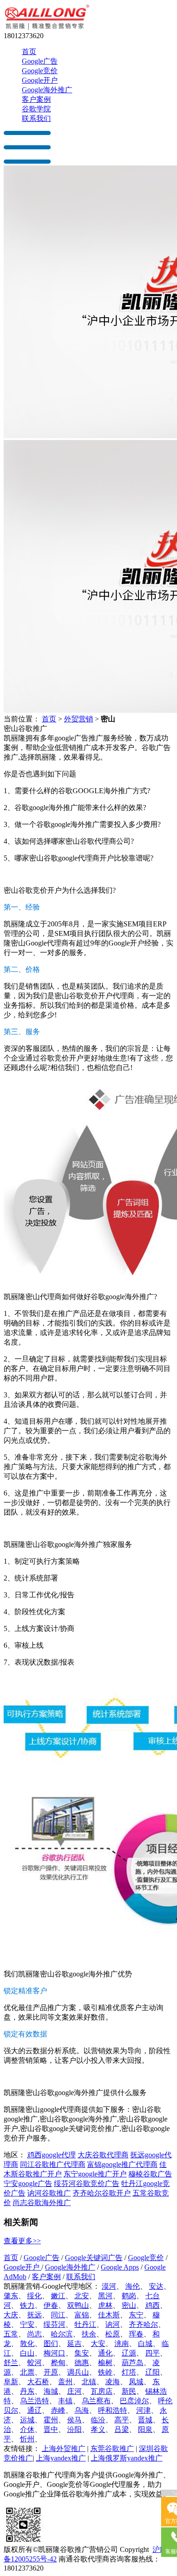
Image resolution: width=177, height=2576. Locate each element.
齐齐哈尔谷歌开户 (102, 2193)
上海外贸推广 (64, 2448)
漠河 (109, 2286)
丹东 (27, 2391)
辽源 (129, 2353)
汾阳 (74, 2429)
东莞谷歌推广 (112, 2448)
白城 (145, 2343)
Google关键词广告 (94, 2258)
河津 (143, 2410)
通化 (105, 2353)
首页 (29, 52)
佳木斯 (109, 2315)
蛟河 (34, 2363)
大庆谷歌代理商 (103, 2155)
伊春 (51, 2305)
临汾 (98, 2420)
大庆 (11, 2315)
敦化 (27, 2343)
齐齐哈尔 (143, 2324)
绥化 (34, 2296)
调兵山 (78, 2372)
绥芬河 (54, 2324)
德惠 (82, 2363)
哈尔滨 (62, 2334)
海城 (51, 2391)
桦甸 (58, 2363)
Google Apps (120, 2267)
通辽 (34, 2410)
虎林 (105, 2305)
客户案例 (36, 99)
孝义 (98, 2429)
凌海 (113, 2382)
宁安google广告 (28, 2183)
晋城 (145, 2420)
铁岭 (105, 2372)
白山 (27, 2353)
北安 (82, 2296)
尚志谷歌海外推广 (42, 2203)
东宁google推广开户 (95, 2174)
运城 (27, 2420)
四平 (152, 2353)
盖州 (65, 2382)
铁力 (27, 2305)
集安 (82, 2353)
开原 (51, 2372)
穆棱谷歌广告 (150, 2174)
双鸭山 (78, 2305)
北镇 (89, 2382)
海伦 (133, 2286)
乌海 (82, 2410)
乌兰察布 (96, 2401)
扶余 (89, 2334)
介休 (27, 2429)
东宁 (136, 2315)
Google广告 (40, 61)
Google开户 (40, 80)
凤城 (136, 2382)
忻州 (27, 2439)
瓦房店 (102, 2391)
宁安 (27, 2324)
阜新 (11, 2382)
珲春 (136, 2334)
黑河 (105, 2296)
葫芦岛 (133, 2363)
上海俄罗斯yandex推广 (127, 2458)
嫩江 (58, 2296)
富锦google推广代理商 (122, 2164)
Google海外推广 (47, 90)
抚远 (34, 2315)
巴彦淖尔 (134, 2401)
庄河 (74, 2391)
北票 (27, 2372)
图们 (51, 2343)
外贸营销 (79, 719)
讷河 (113, 2324)
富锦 (82, 2315)
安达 (156, 2286)
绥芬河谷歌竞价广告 (87, 2183)
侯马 (74, 2420)
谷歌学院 (36, 109)
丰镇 (65, 2401)
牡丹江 (85, 2324)
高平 (122, 2420)
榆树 (105, 2363)
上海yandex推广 (61, 2458)
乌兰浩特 (34, 2401)
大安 (98, 2343)
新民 (129, 2391)
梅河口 (54, 2353)
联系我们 (36, 118)
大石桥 (38, 2382)
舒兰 (11, 2363)
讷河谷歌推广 (49, 2193)
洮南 (122, 2343)
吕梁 (122, 2429)
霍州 (51, 2420)
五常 (11, 2334)
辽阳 (152, 2372)
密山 (129, 2305)
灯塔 (129, 2372)
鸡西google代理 (52, 2155)
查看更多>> (22, 2241)
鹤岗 (129, 2296)
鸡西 (152, 2305)
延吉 (74, 2343)
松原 (113, 2334)
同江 (58, 2315)
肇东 (11, 2296)
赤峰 (58, 2410)
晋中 (51, 2429)
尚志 (34, 2334)
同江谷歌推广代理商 (53, 2164)
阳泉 (145, 2429)
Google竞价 (40, 71)
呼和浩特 (113, 2410)
